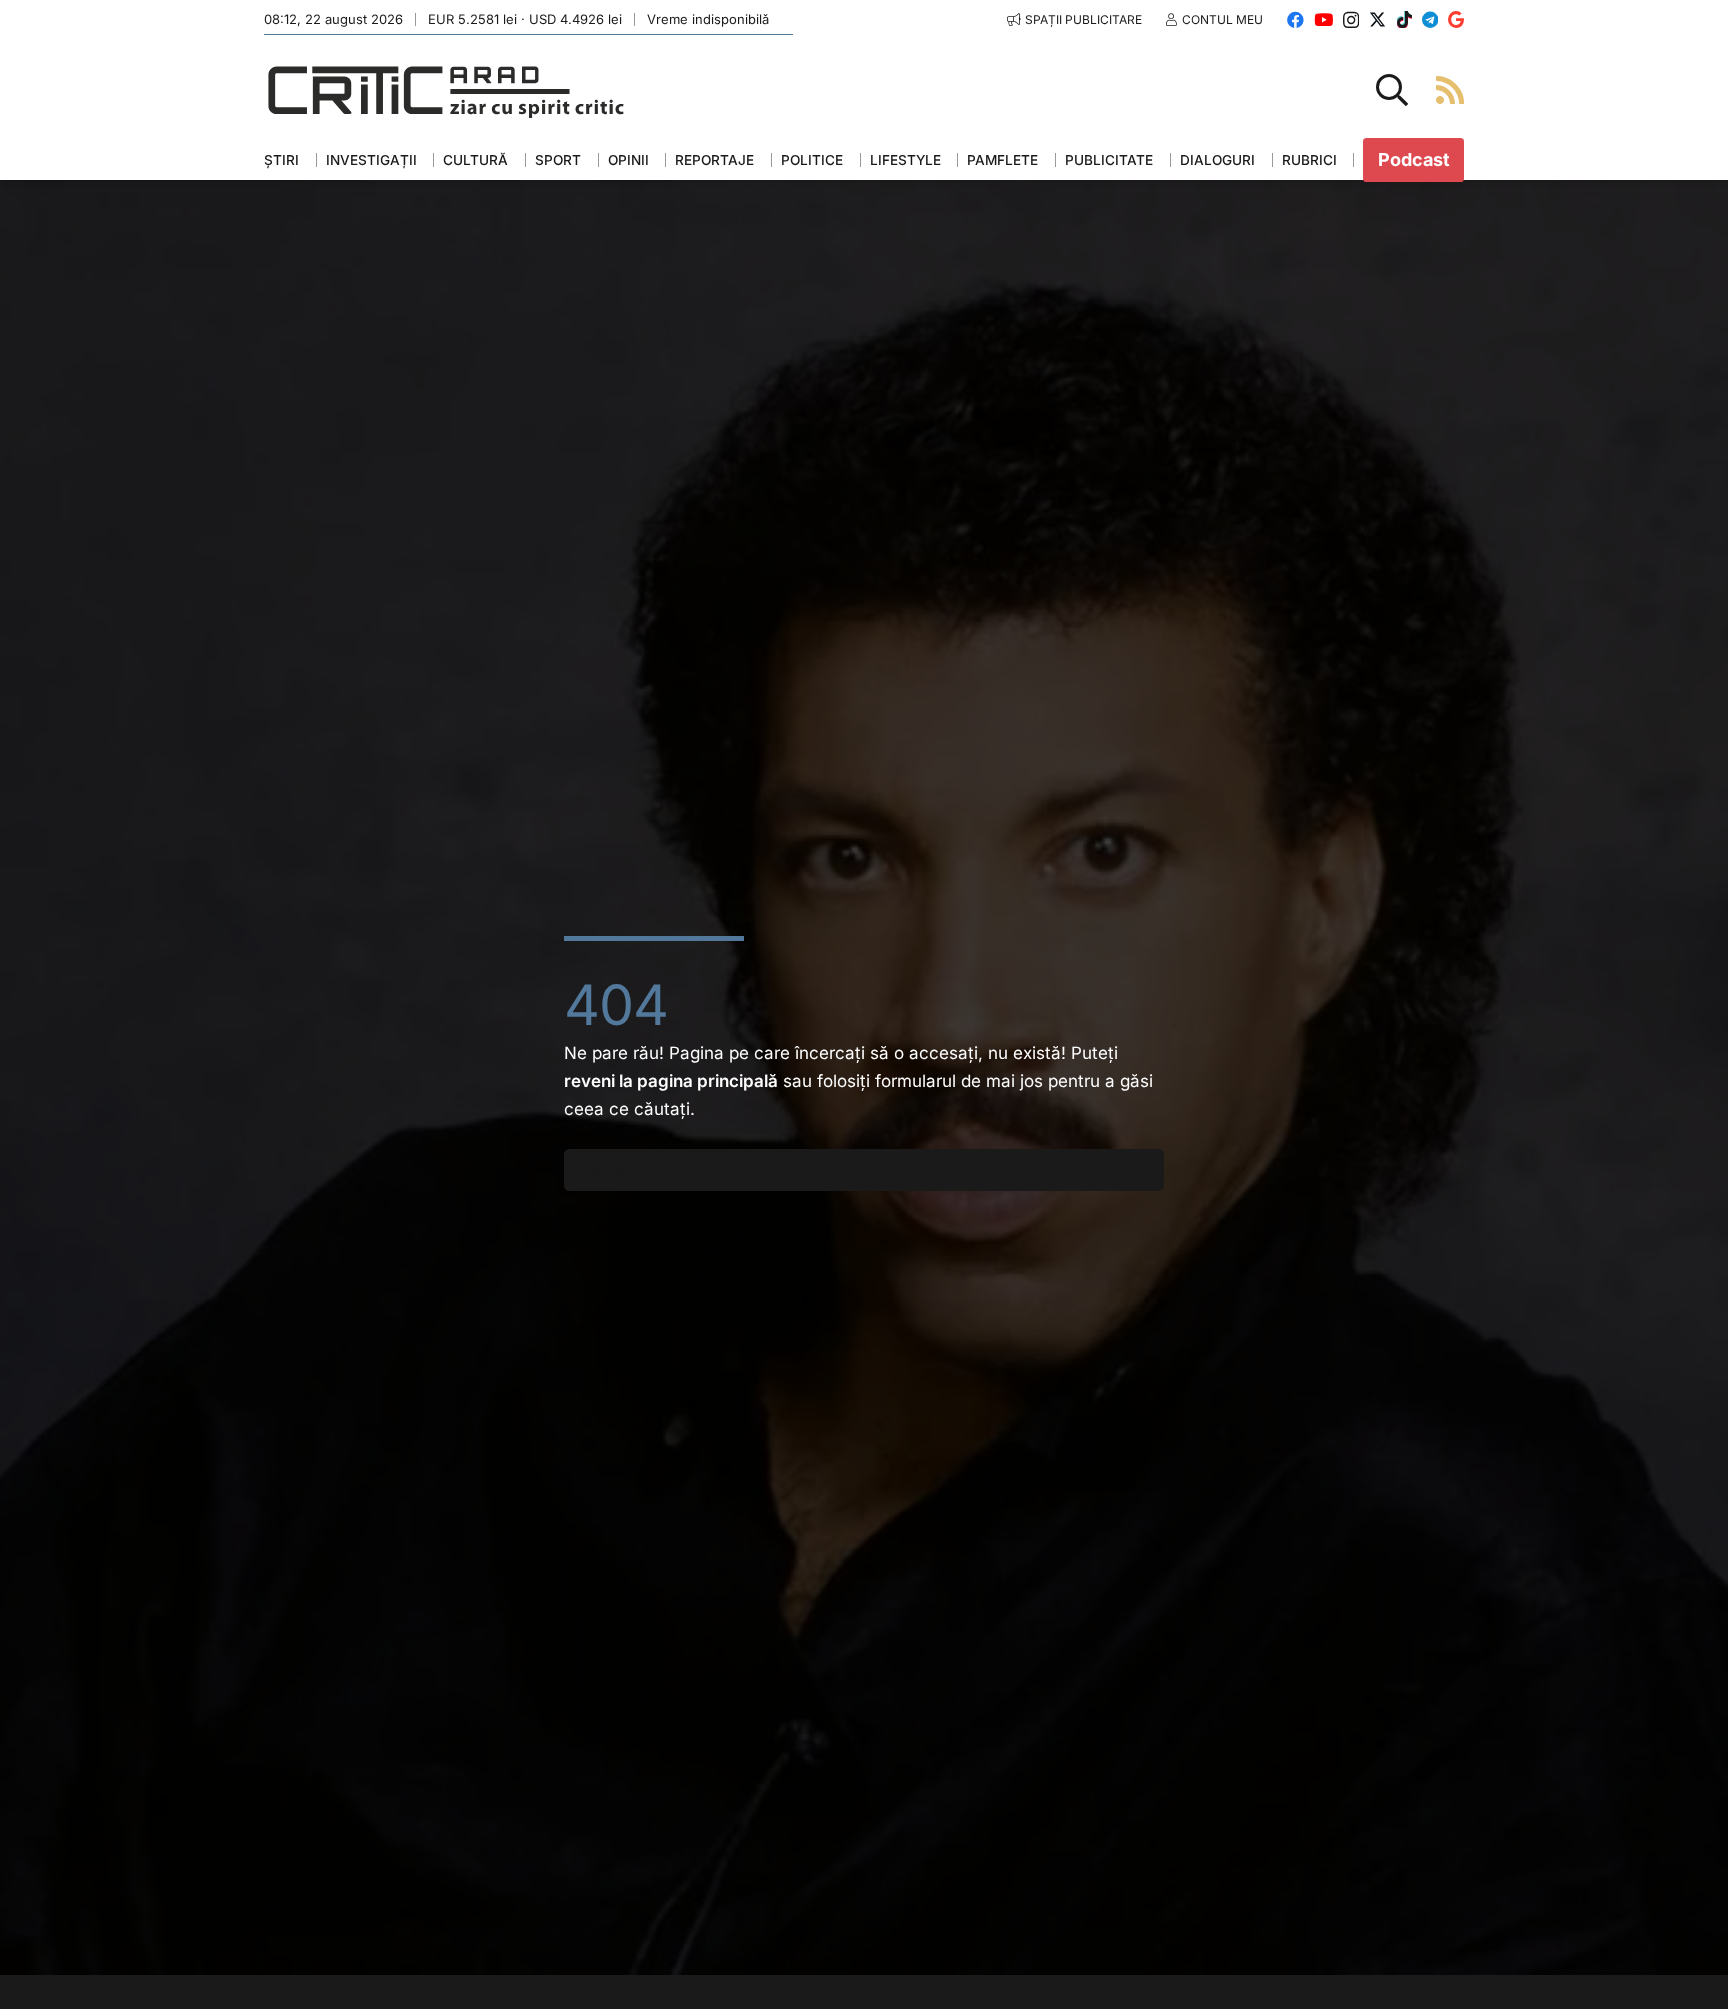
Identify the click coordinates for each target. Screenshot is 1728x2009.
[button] (1392, 90)
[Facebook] (1295, 19)
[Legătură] (1450, 89)
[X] (1377, 19)
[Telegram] (1430, 19)
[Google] (1456, 19)
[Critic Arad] (446, 90)
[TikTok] (1404, 19)
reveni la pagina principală (671, 1081)
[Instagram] (1351, 20)
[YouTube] (1323, 19)
